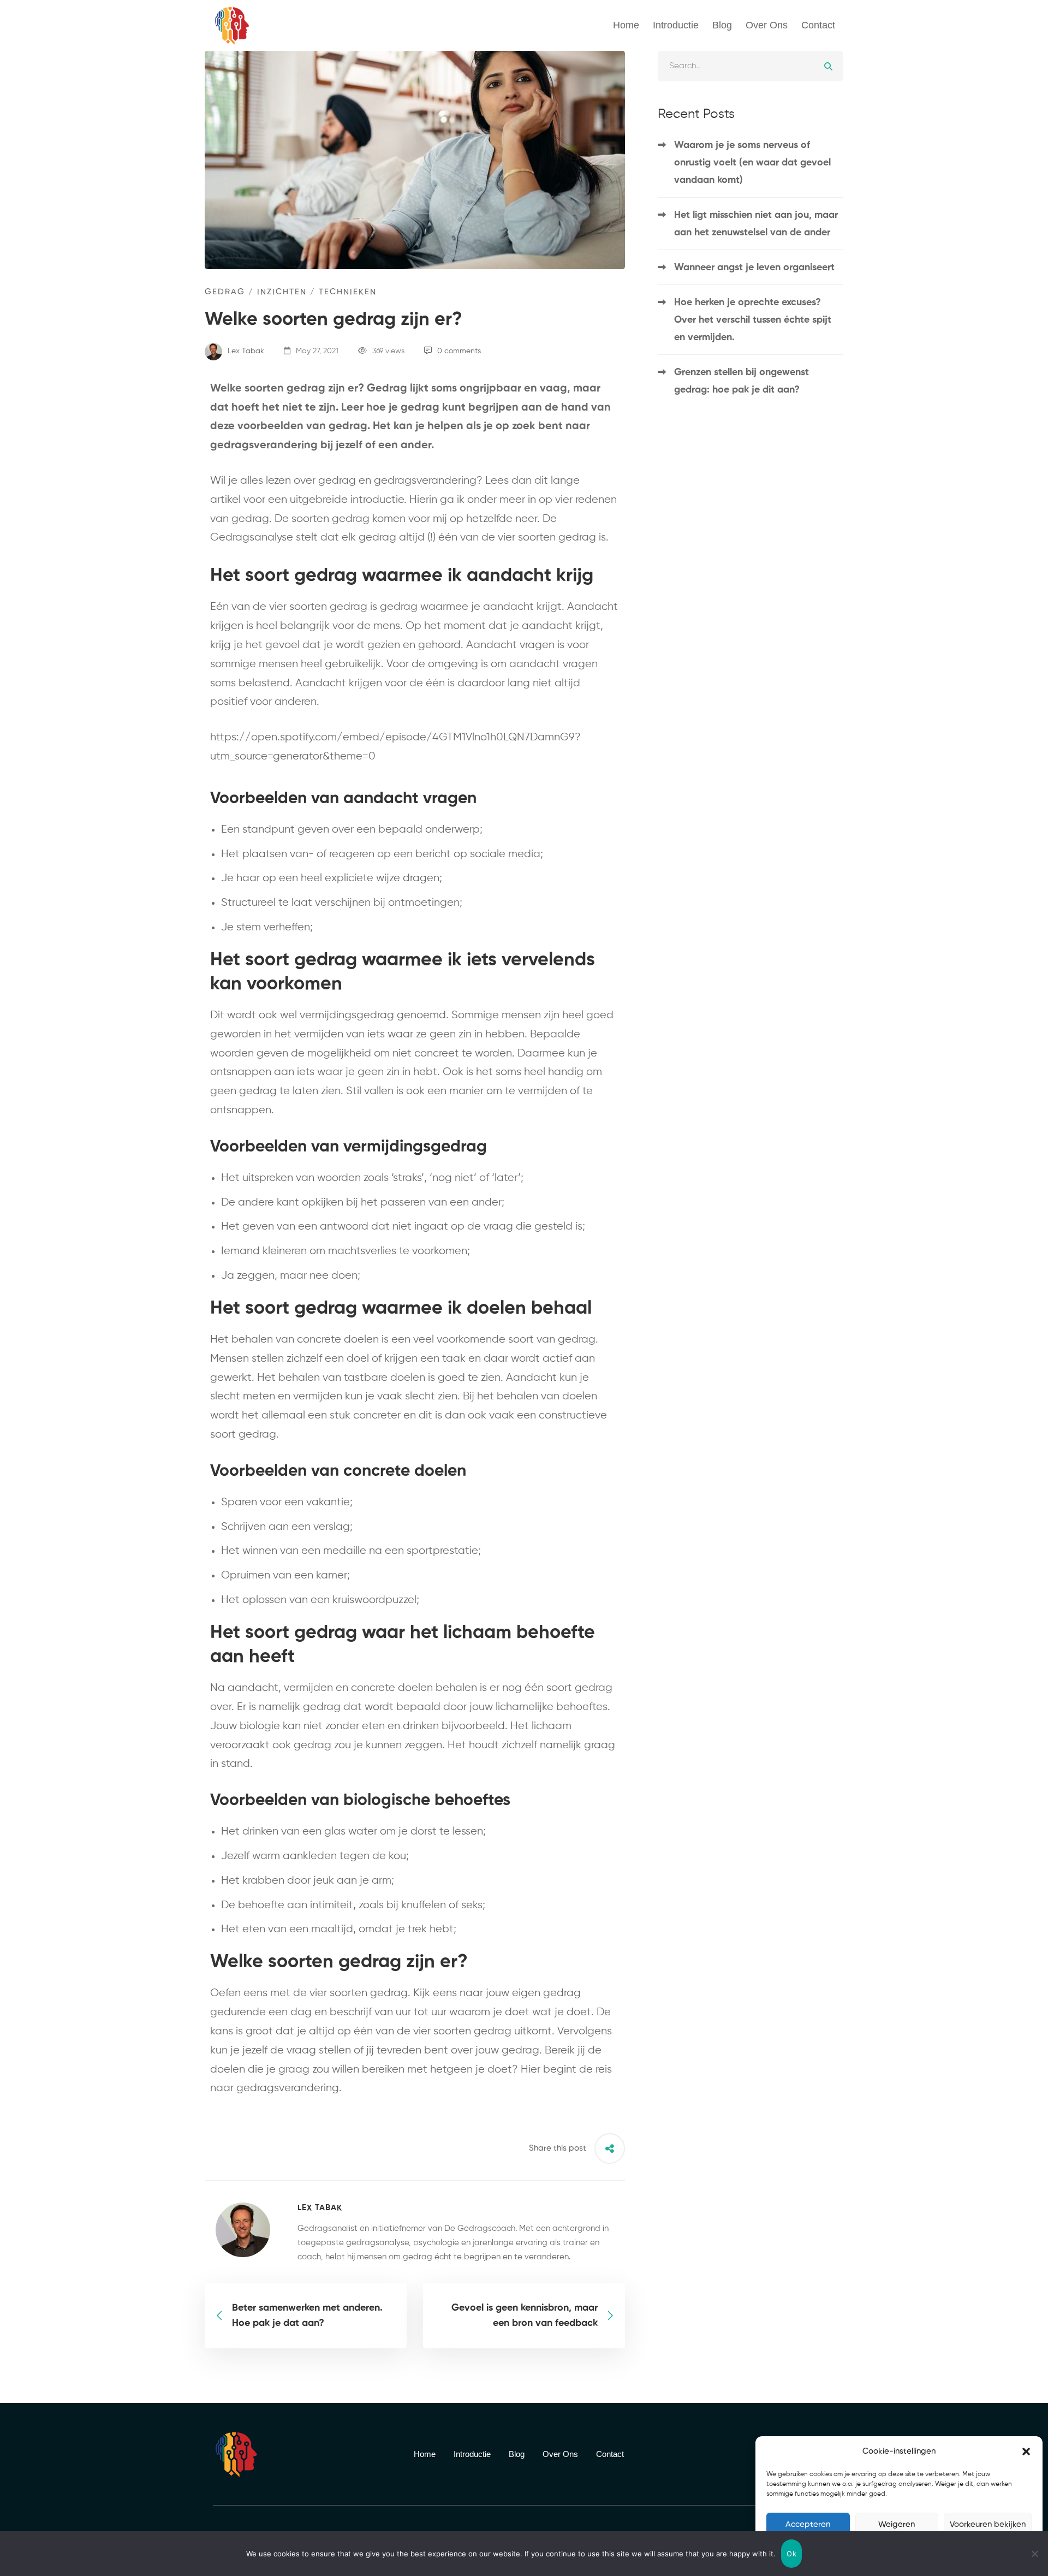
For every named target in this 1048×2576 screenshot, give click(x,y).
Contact (818, 25)
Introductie (676, 25)
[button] (1026, 2452)
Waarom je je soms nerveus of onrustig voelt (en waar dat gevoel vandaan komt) (752, 163)
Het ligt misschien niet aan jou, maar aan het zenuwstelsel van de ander (756, 224)
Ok (791, 2554)
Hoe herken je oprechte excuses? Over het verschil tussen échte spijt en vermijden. (753, 320)
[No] (1034, 2554)
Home (626, 25)
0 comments (459, 351)
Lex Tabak (245, 351)
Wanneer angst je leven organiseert (754, 268)
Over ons (767, 25)
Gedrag (225, 292)
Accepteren (808, 2524)
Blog (722, 25)
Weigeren (897, 2524)
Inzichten (282, 292)
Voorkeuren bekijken (988, 2524)
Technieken (348, 292)
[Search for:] (751, 66)
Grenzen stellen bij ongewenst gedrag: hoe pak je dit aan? (742, 381)
